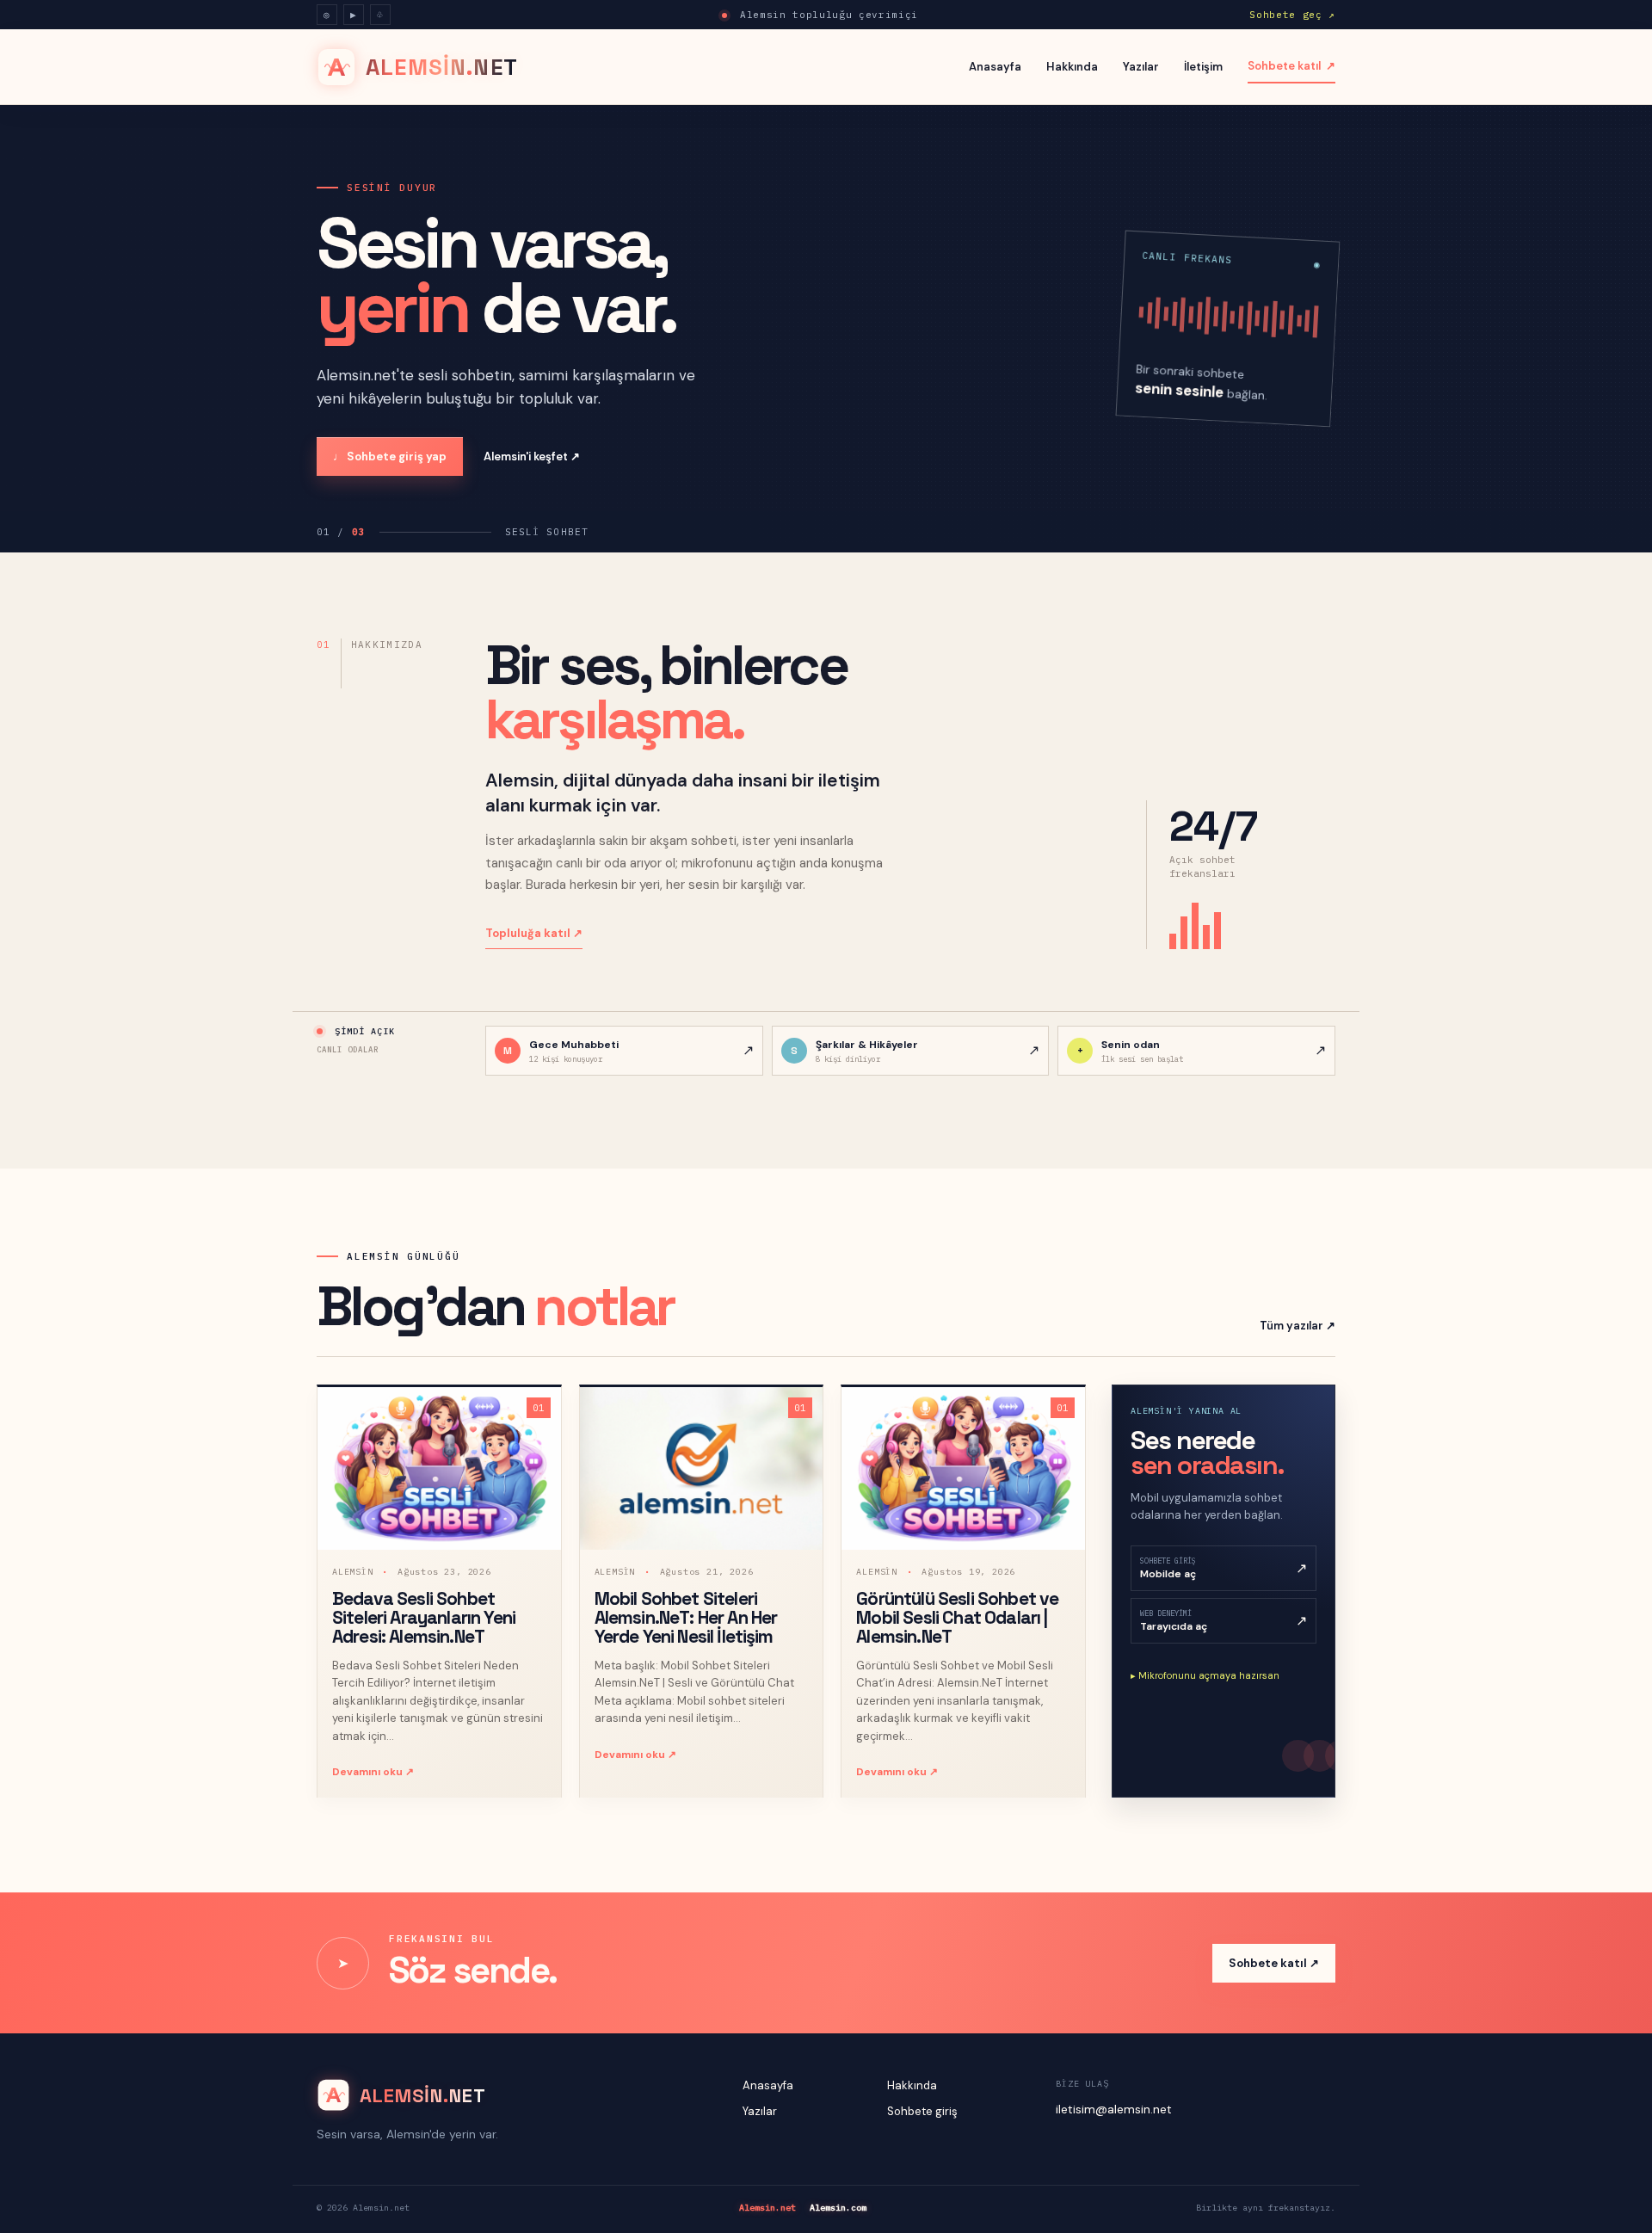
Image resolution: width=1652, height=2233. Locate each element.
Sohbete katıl (1291, 66)
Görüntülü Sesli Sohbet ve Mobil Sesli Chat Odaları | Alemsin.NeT (957, 1618)
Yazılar (1141, 67)
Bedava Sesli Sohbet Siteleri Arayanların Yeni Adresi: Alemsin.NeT (424, 1618)
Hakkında (1072, 67)
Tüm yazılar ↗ (1298, 1326)
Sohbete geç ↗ (1292, 15)
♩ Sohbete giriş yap (390, 456)
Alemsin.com (838, 2208)
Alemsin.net (767, 2208)
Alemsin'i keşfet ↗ (532, 456)
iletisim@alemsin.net (1114, 2109)
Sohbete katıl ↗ (1274, 1963)
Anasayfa (995, 67)
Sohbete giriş (922, 2111)
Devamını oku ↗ (373, 1772)
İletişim (1203, 67)
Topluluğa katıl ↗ (534, 933)
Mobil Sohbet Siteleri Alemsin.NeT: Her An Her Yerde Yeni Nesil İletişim (686, 1618)
